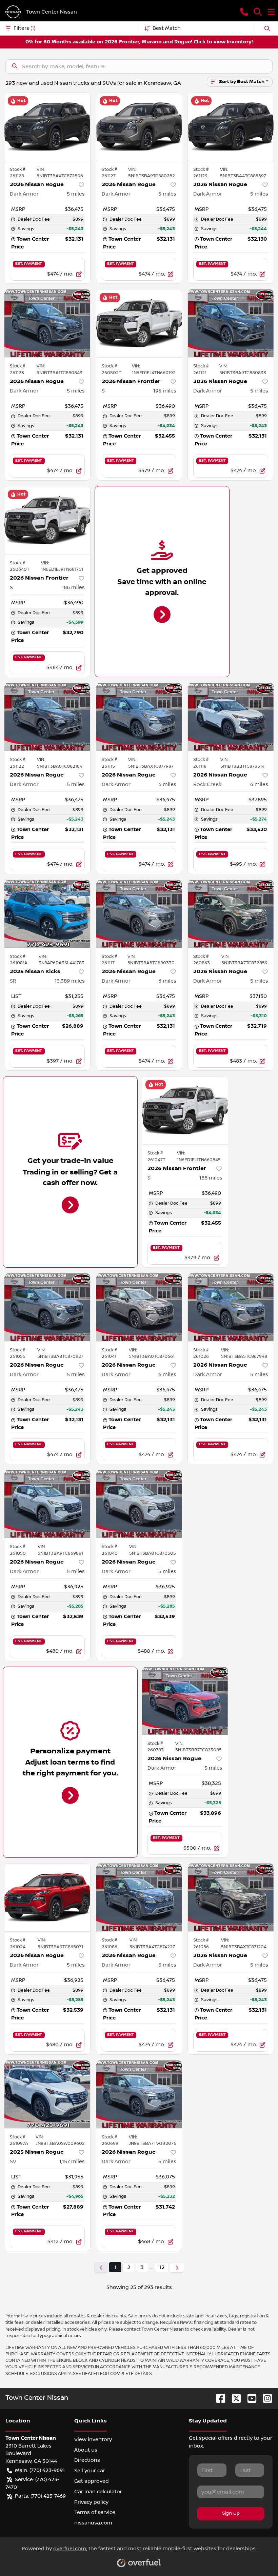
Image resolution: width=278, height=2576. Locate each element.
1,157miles (72, 2161)
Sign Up (231, 2513)
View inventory (93, 2439)
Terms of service (95, 2512)
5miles (76, 194)
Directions (87, 2460)
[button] (244, 12)
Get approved (92, 2481)
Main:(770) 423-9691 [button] (40, 2470)
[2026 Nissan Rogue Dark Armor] (47, 127)
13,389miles (70, 981)
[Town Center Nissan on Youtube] (249, 2398)
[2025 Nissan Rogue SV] (47, 2094)
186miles (73, 587)
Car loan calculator (98, 2492)
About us (86, 2450)
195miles (165, 391)
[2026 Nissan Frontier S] (139, 323)
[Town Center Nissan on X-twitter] (234, 2398)
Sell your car (90, 2471)
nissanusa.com (93, 2523)
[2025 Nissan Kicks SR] (47, 914)
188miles (211, 1178)
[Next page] (177, 2267)
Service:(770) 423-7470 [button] (32, 2483)
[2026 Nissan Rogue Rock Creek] (231, 717)
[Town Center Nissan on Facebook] (218, 2398)
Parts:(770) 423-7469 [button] (40, 2496)
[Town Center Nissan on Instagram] (265, 2398)
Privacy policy (91, 2502)
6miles (167, 784)
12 (162, 2267)
